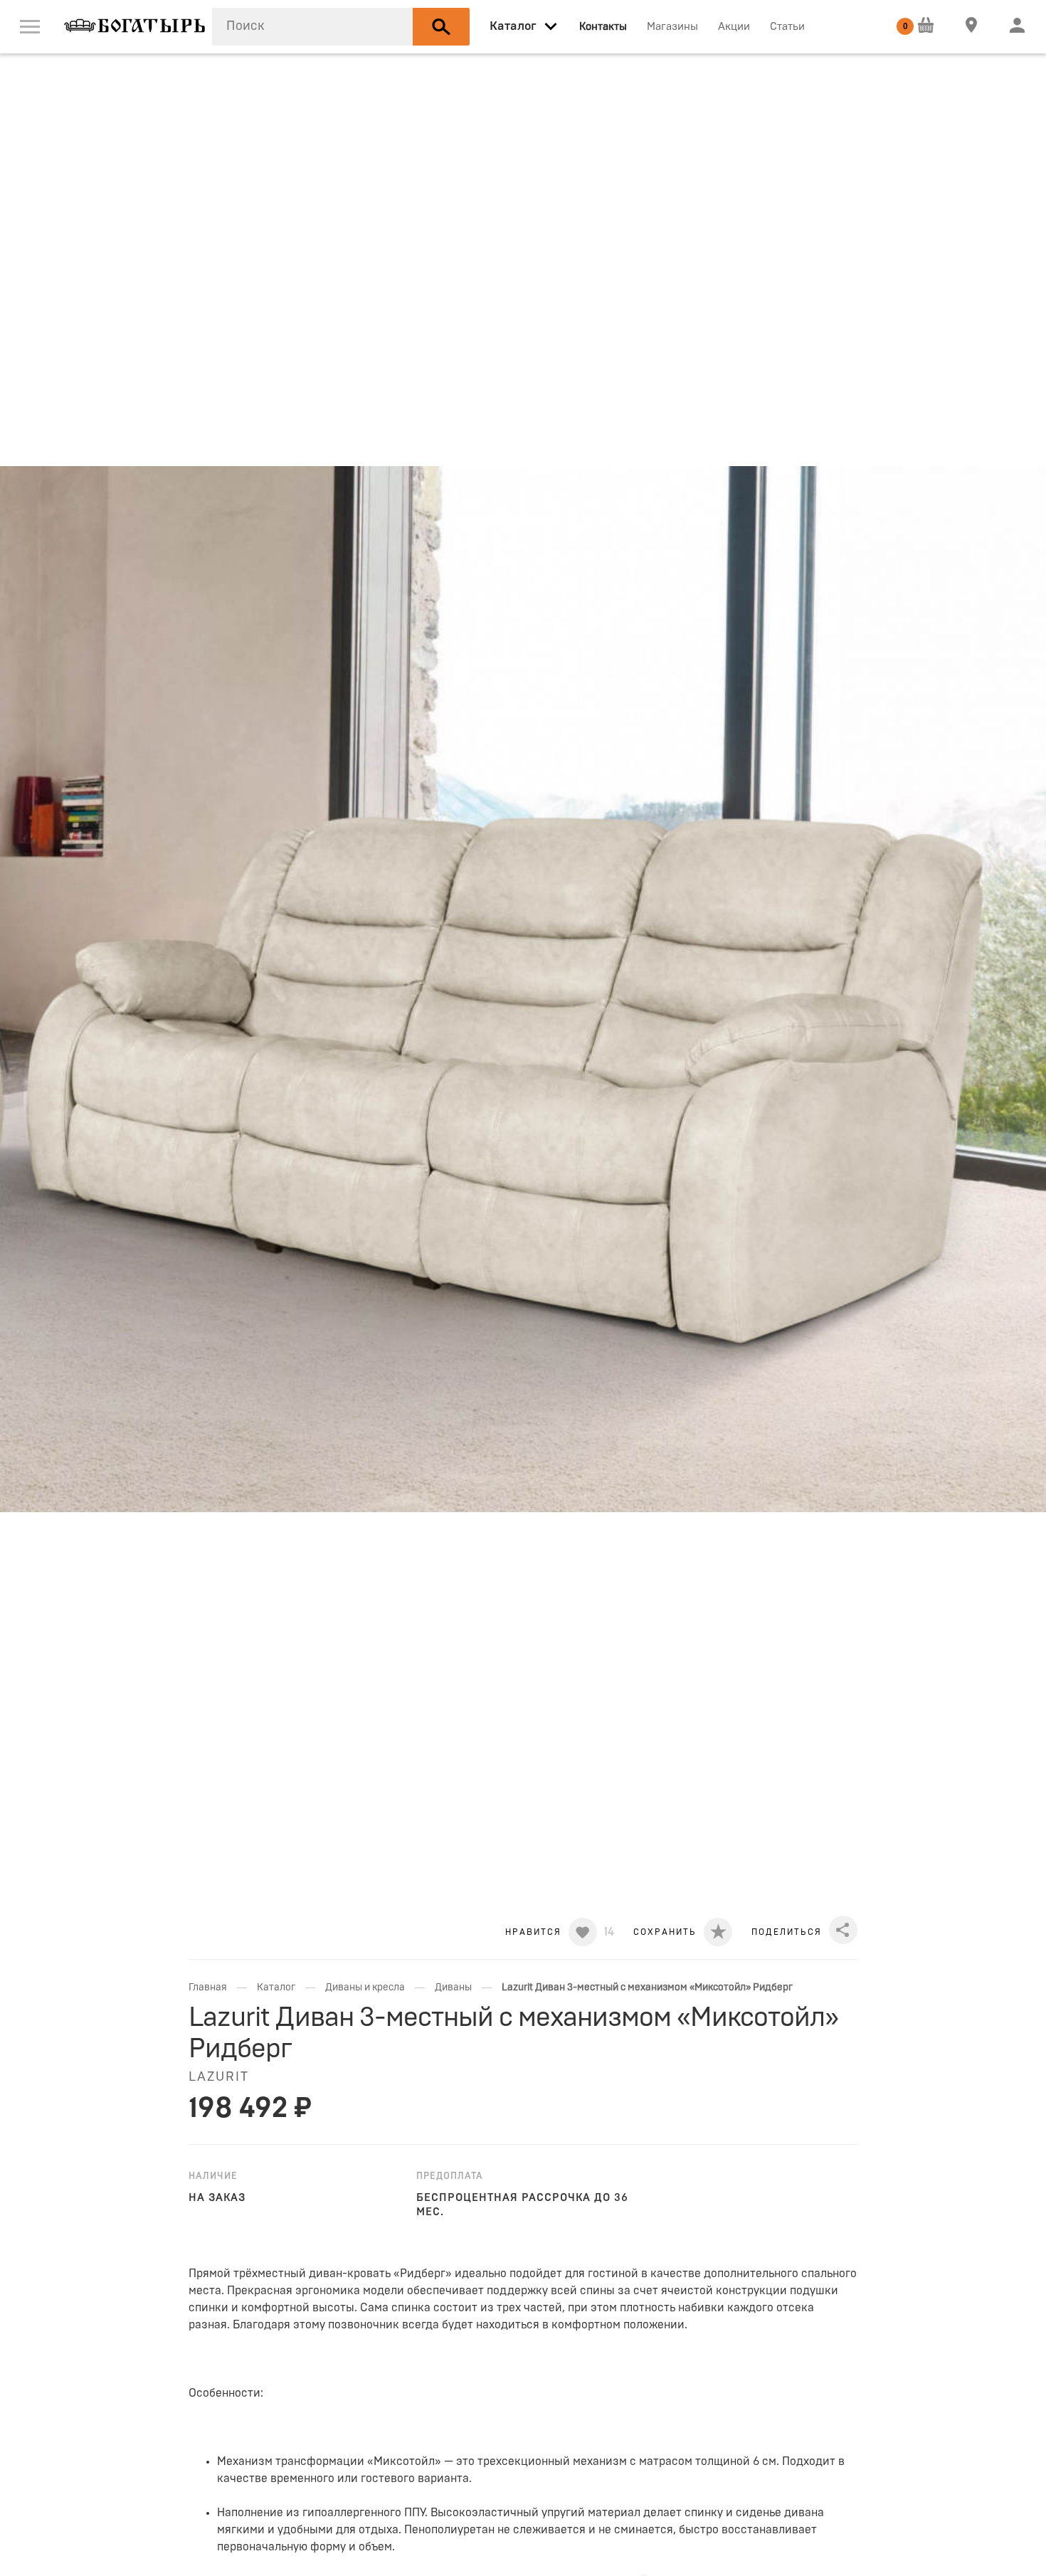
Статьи (787, 27)
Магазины (672, 27)
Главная (208, 1988)
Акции (734, 27)
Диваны (453, 1988)
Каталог (276, 1988)
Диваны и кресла (365, 1988)
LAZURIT (219, 2077)
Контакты (603, 27)
